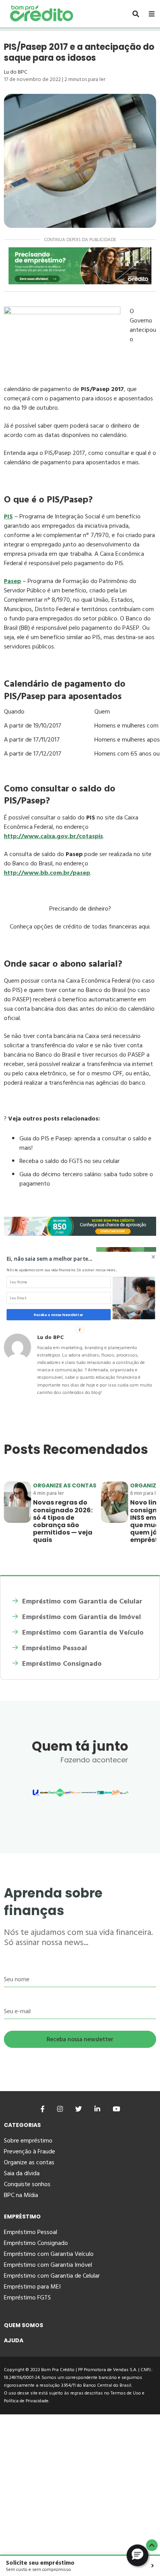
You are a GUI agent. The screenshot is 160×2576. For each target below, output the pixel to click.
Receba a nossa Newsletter (58, 1315)
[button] (64, 1259)
